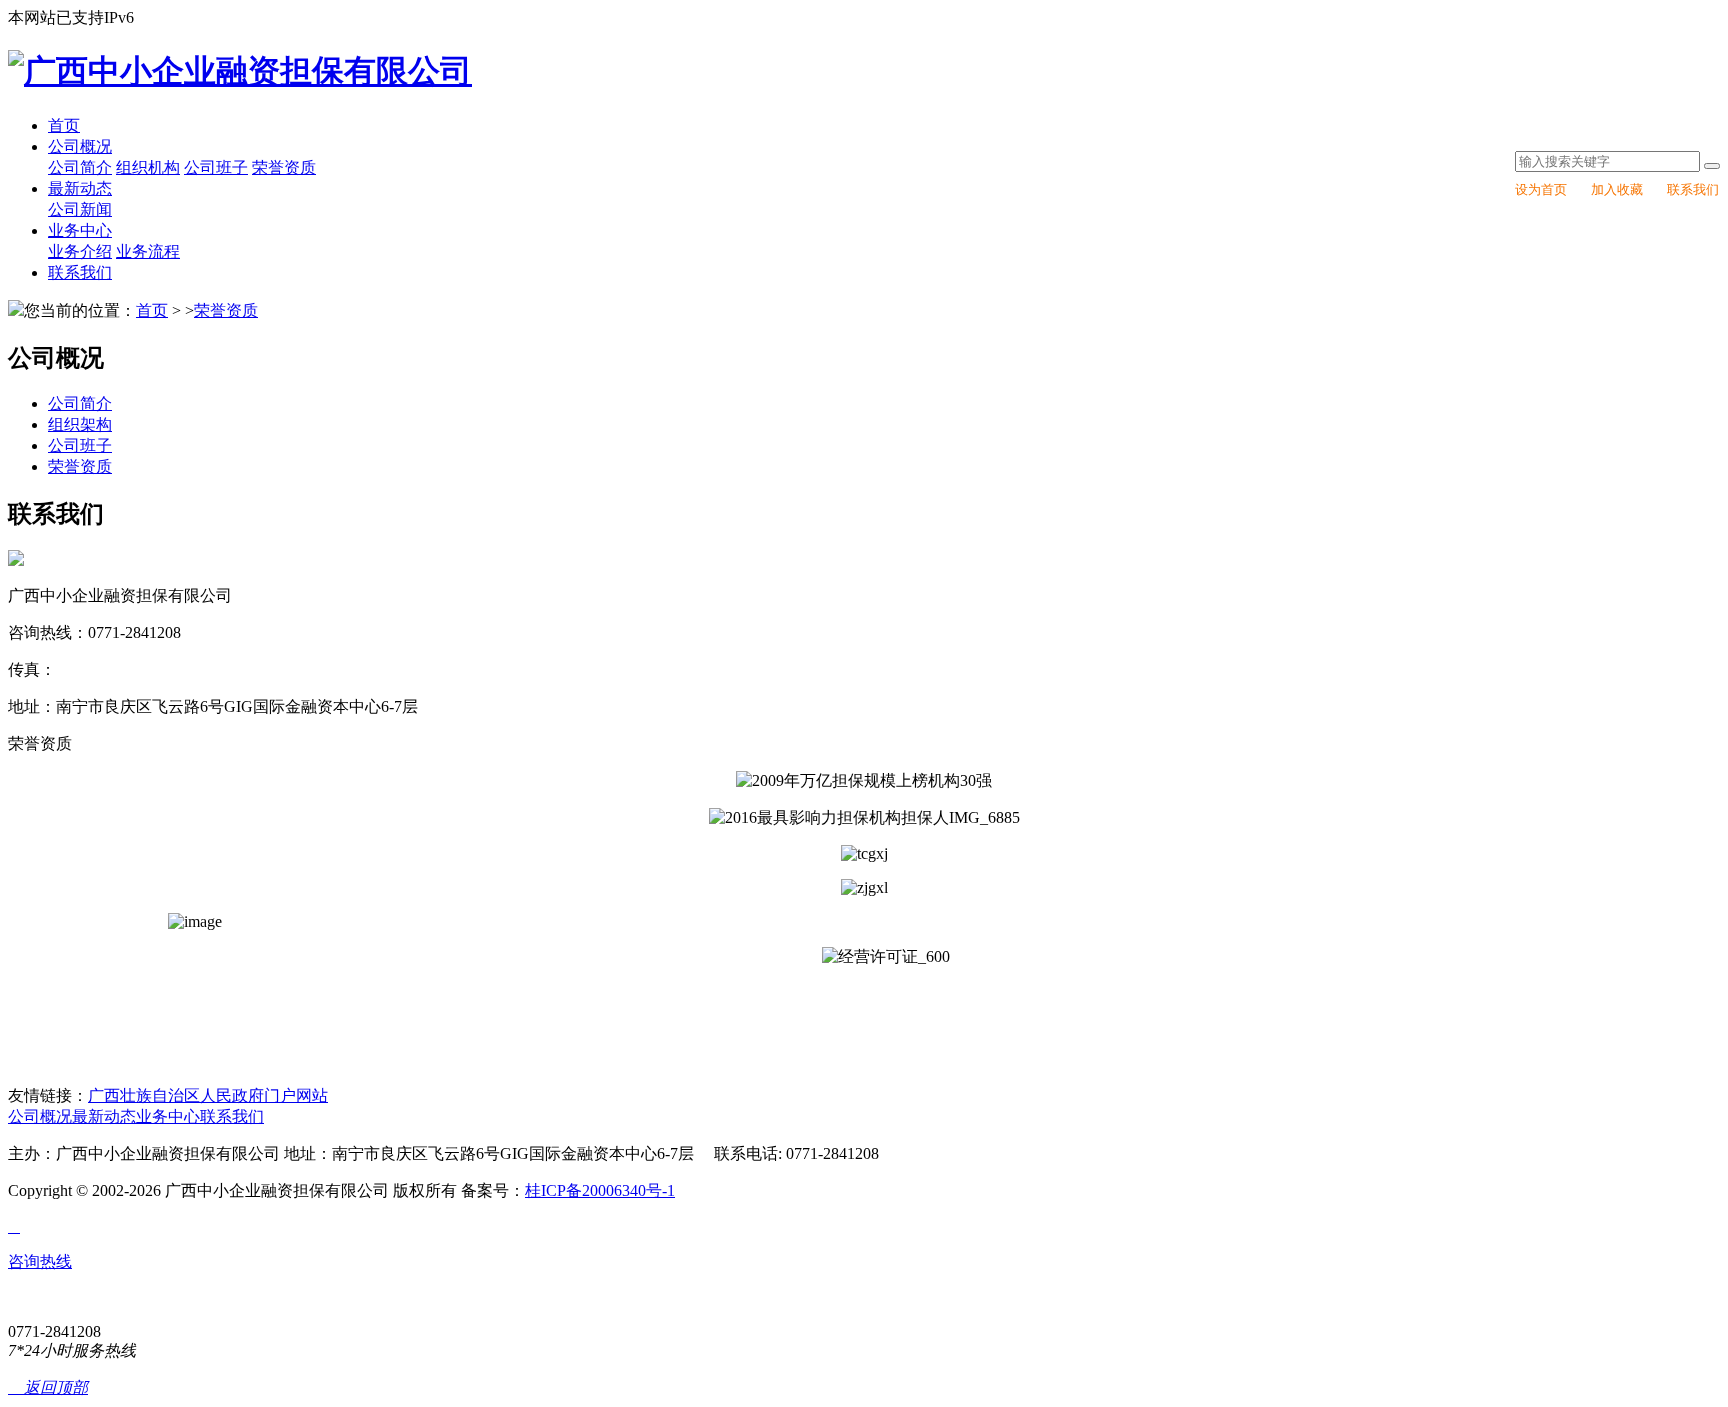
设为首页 (1541, 189)
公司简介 (80, 167)
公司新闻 (80, 209)
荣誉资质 (284, 167)
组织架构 (80, 424)
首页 (64, 125)
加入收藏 (1617, 189)
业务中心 (80, 230)
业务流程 (148, 251)
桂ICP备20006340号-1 (600, 1190)
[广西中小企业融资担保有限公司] (240, 71)
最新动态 (80, 188)
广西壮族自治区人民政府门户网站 (208, 1095)
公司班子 (216, 167)
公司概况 (80, 146)
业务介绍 (80, 251)
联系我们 (1693, 189)
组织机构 (148, 167)
